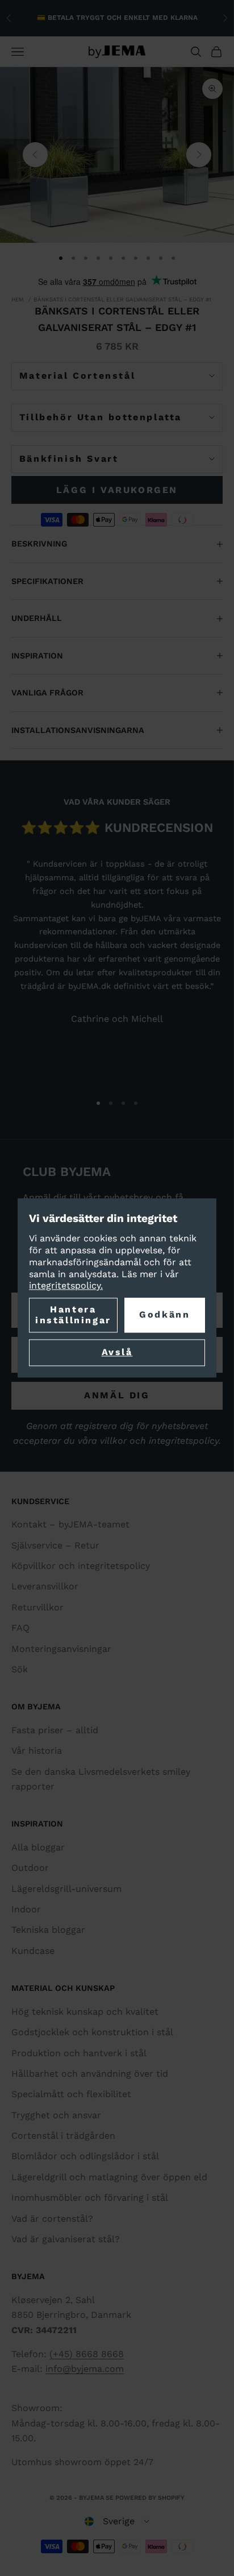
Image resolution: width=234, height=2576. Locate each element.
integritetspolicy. (66, 1286)
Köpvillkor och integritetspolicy (81, 1566)
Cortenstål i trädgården (63, 2136)
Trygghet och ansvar (56, 2115)
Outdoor (30, 1868)
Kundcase (33, 1951)
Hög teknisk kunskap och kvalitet (85, 2012)
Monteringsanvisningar (61, 1649)
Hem (18, 299)
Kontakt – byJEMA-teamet (70, 1524)
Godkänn (164, 1315)
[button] (117, 2521)
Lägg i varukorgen (117, 490)
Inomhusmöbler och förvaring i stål (90, 2198)
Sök (20, 1669)
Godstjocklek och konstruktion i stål (92, 2032)
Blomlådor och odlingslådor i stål (85, 2156)
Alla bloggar (38, 1847)
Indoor (26, 1909)
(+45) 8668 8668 (87, 2354)
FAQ (20, 1628)
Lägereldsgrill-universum (66, 1889)
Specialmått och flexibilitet (71, 2094)
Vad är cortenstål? (52, 2219)
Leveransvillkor (45, 1586)
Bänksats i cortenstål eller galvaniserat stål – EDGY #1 (122, 299)
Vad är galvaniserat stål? (66, 2239)
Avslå (117, 1353)
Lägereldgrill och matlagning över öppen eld (109, 2177)
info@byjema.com (85, 2369)
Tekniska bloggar (48, 1930)
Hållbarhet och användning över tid (90, 2074)
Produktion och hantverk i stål (79, 2053)
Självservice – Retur (55, 1545)
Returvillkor (37, 1607)
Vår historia (37, 1751)
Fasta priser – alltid (55, 1730)
